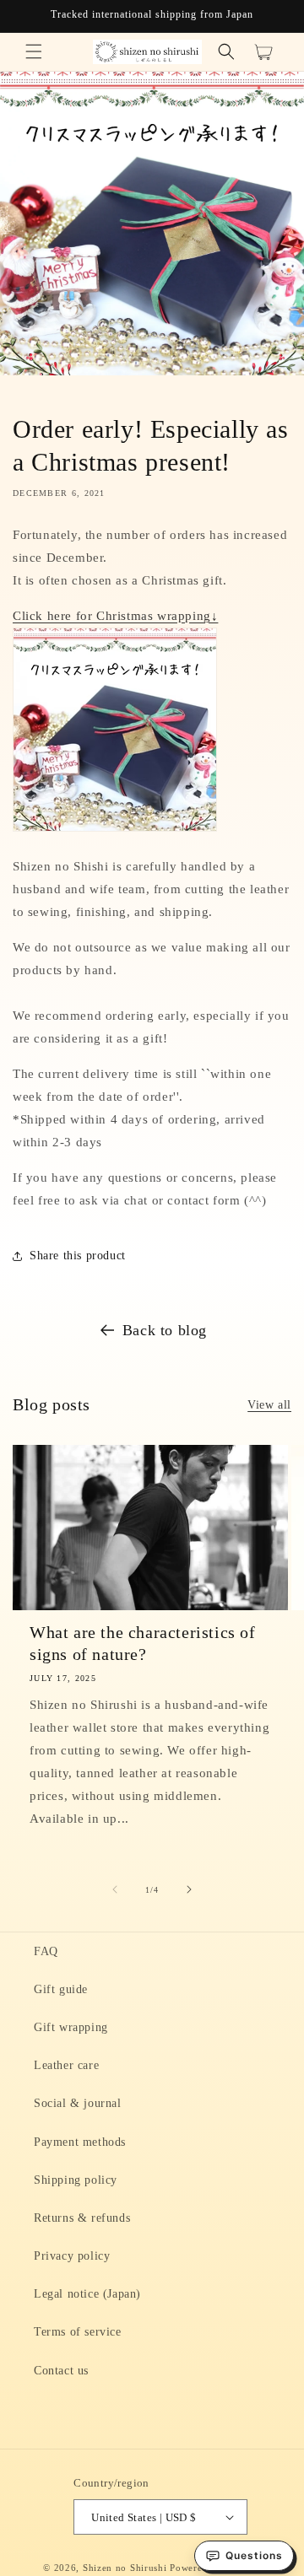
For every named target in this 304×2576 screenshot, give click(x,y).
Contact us (61, 2371)
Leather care (66, 2065)
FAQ (46, 1951)
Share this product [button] (78, 1256)
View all (269, 1405)
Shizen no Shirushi (125, 2568)
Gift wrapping (71, 2027)
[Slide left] (115, 1889)
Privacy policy (72, 2256)
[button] (34, 51)
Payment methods (80, 2142)
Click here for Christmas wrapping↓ (115, 616)
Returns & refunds (82, 2218)
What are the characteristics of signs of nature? (143, 1643)
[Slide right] (189, 1889)
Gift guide (61, 1989)
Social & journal (78, 2103)
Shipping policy (76, 2180)
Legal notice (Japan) (87, 2294)
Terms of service (78, 2332)
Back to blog (165, 1330)
